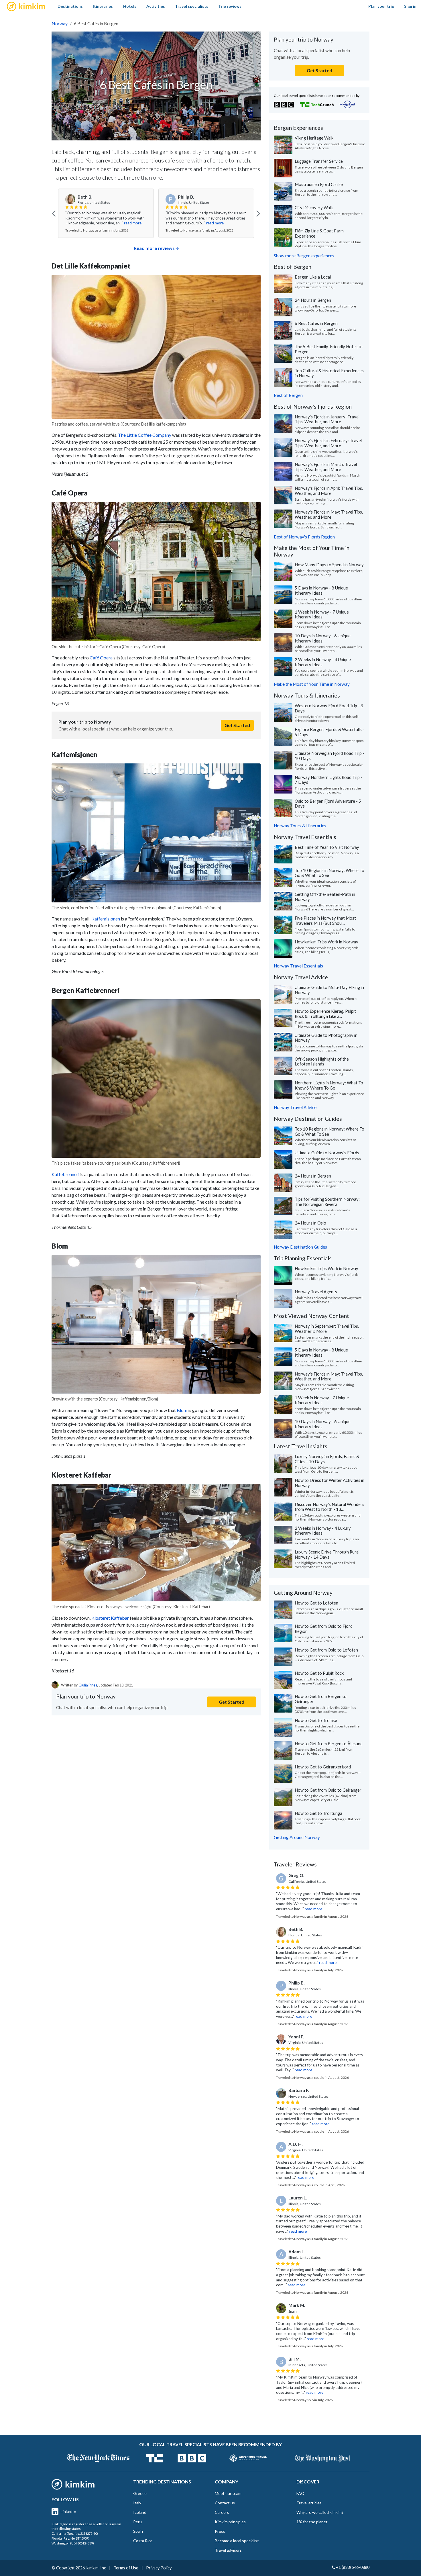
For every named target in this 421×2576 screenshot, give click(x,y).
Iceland (140, 2512)
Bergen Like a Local (313, 277)
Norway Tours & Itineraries (300, 826)
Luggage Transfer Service (319, 161)
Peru (137, 2522)
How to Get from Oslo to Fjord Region (324, 1629)
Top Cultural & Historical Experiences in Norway (329, 373)
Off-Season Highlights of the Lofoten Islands (322, 1061)
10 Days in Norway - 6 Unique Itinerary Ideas (323, 638)
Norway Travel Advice (295, 1107)
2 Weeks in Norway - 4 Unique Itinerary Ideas (323, 662)
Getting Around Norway (297, 1837)
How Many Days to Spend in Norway (329, 565)
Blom (182, 1410)
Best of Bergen (288, 395)
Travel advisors (228, 2550)
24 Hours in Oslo (310, 1223)
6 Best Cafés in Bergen (316, 323)
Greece (140, 2493)
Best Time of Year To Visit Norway (327, 847)
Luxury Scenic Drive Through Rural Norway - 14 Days (327, 1554)
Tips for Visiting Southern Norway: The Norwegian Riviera (327, 1202)
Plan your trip (381, 6)
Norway (60, 23)
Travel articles (309, 2503)
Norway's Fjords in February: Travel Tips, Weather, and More (328, 443)
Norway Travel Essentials (298, 966)
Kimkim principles (230, 2522)
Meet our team (228, 2493)
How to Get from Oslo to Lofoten (326, 1650)
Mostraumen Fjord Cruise (319, 184)
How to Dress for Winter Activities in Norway (329, 1483)
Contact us (225, 2503)
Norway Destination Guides (300, 1247)
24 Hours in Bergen (313, 300)
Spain (138, 2531)
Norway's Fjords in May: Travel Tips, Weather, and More (329, 514)
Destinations (70, 6)
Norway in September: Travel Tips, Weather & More (327, 1329)
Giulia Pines (88, 1685)
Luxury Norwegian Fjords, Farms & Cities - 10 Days (327, 1459)
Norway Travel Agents (316, 1292)
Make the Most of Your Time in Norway (312, 684)
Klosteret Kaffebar (110, 1618)
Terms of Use (126, 2568)
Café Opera (101, 658)
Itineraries (103, 6)
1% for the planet (312, 2522)
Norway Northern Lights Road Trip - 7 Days (328, 780)
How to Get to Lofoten (316, 1603)
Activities (156, 6)
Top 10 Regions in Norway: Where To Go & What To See (329, 873)
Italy (137, 2503)
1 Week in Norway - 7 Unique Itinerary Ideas (322, 614)
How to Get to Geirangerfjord (323, 1767)
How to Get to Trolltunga (318, 1813)
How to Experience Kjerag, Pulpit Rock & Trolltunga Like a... (325, 1014)
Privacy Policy (159, 2568)
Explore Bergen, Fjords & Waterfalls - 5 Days (329, 732)
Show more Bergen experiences (304, 256)
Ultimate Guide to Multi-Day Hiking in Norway (329, 990)
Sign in (410, 6)
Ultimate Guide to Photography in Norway (326, 1038)
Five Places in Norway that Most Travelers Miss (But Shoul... (325, 920)
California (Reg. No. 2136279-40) (75, 2533)
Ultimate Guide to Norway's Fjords (327, 1153)
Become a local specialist (237, 2541)
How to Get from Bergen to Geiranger (321, 1699)
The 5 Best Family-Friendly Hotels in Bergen (329, 349)
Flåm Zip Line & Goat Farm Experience (319, 233)
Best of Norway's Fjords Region (304, 537)
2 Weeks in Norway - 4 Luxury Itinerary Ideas (323, 1531)
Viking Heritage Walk (314, 138)
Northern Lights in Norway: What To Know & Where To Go (329, 1085)
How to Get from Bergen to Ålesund (329, 1744)
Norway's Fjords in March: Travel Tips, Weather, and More (326, 467)
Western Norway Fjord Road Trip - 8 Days (329, 708)
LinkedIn (68, 2511)
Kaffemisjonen (106, 919)
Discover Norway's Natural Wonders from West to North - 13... (329, 1507)
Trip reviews (230, 6)
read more (115, 223)
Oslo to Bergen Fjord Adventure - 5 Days (328, 804)
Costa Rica (143, 2541)
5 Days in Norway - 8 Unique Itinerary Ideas (321, 590)
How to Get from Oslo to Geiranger (328, 1790)
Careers (222, 2512)
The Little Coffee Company (145, 435)
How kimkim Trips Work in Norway (326, 942)
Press (220, 2531)
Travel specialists (192, 6)
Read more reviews (154, 248)
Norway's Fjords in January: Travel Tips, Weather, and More (327, 419)
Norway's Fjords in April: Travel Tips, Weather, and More (329, 491)
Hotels (130, 6)
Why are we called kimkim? (320, 2512)
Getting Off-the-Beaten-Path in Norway (325, 897)
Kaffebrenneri (65, 1174)
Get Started (237, 725)
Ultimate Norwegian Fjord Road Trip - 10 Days (329, 756)
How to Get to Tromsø (316, 1720)
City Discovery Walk (314, 207)
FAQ (300, 2493)
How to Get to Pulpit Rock (319, 1673)
